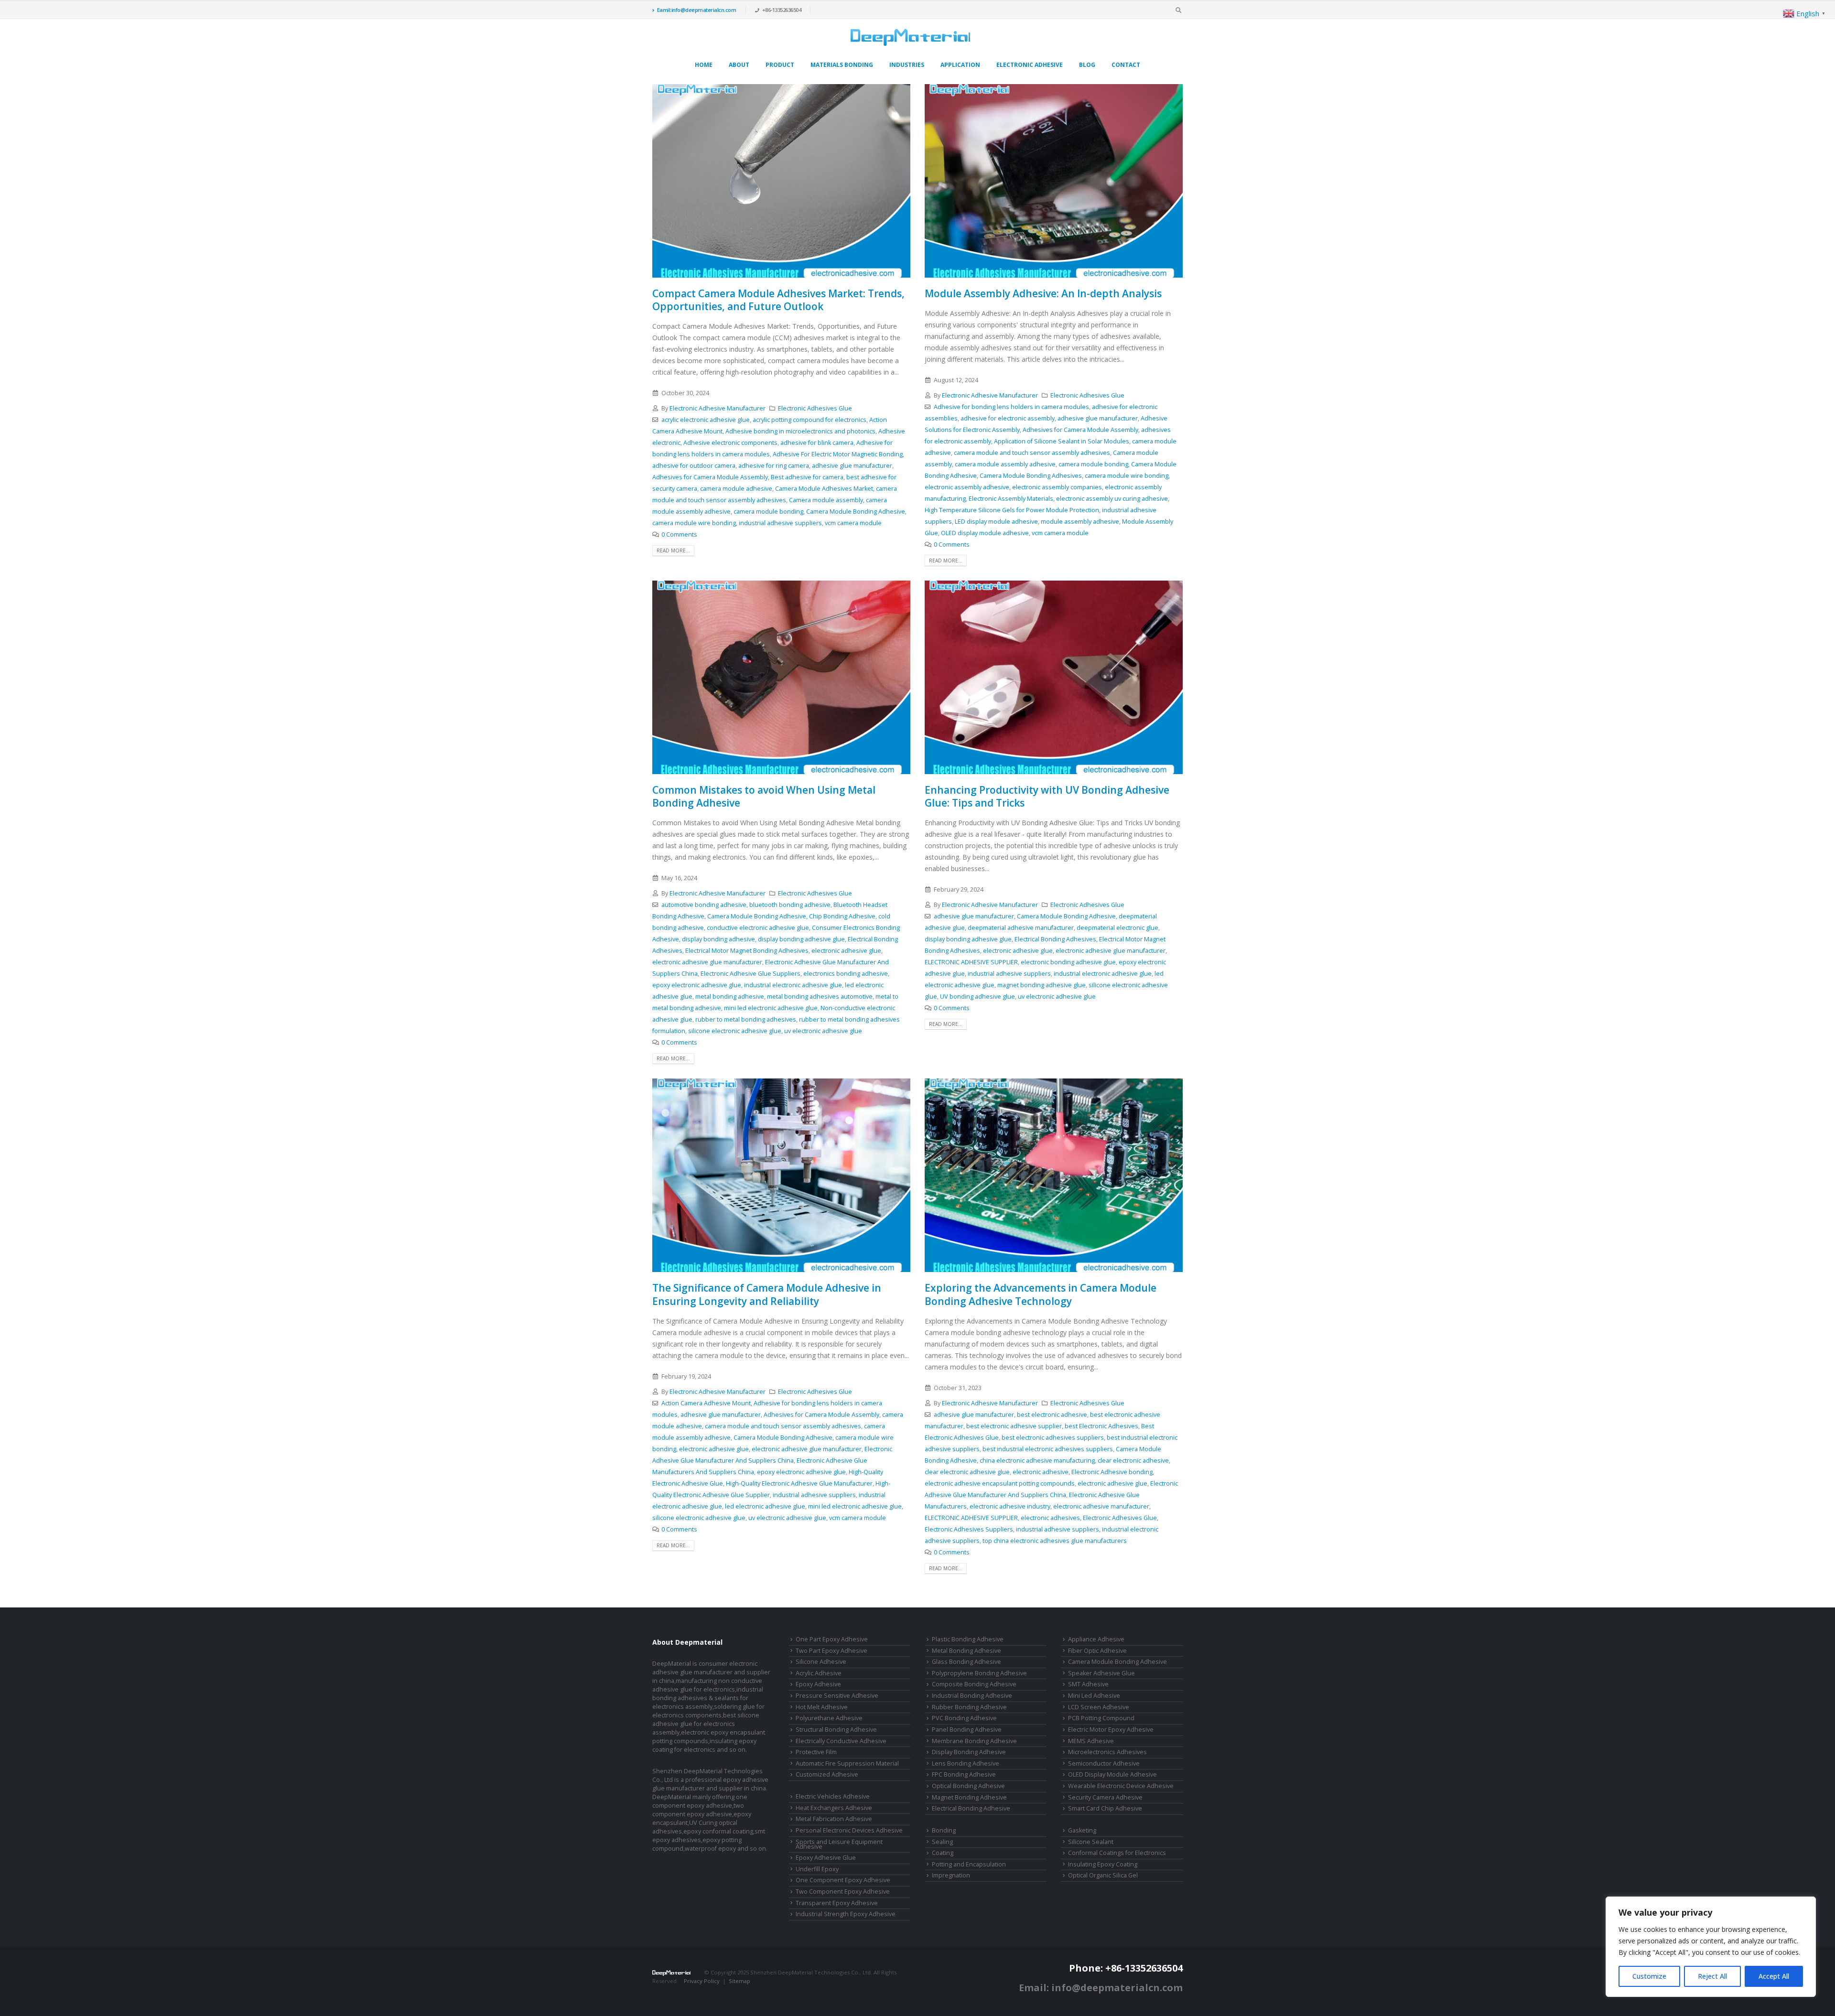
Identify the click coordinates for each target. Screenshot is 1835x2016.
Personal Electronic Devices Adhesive (849, 1830)
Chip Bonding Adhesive (842, 916)
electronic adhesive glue (846, 951)
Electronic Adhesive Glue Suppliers (750, 974)
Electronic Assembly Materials (1011, 499)
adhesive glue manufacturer (852, 466)
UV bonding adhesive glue (977, 997)
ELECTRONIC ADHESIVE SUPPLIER (971, 962)
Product (780, 65)
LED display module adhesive (996, 522)
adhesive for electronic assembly (1008, 418)
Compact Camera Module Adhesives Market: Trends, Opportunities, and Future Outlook (778, 300)
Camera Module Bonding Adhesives (1031, 476)
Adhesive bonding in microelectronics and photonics (800, 431)
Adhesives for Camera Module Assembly (710, 477)
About (739, 65)
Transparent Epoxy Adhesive (837, 1903)
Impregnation (951, 1875)
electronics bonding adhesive (846, 974)
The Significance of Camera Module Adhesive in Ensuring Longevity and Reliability (767, 1294)
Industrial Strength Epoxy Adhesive (846, 1914)
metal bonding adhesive (730, 997)
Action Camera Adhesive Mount (706, 1403)
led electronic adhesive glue (765, 1506)
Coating (943, 1853)
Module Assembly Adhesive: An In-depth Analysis (1043, 293)
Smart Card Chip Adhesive (1105, 1808)
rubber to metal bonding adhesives (746, 1019)
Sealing (942, 1842)
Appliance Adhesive (1096, 1639)
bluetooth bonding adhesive (790, 905)
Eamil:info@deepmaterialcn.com (697, 10)
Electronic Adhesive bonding (1112, 1472)
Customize (1649, 1976)
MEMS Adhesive (1091, 1741)
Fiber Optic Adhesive (1097, 1651)
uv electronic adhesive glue (823, 1031)
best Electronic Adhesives (1101, 1426)
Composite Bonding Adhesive (974, 1684)
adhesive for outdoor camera (694, 466)
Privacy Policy (702, 1981)
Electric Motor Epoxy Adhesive (1111, 1730)
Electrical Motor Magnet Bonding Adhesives (747, 951)
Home (704, 65)
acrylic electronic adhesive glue (706, 420)
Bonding (944, 1830)
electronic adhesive (1041, 1472)
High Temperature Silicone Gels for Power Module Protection (1012, 510)
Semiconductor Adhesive (1104, 1763)
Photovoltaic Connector (722, 1989)
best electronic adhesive (1052, 1415)
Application (960, 65)
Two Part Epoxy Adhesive (831, 1651)
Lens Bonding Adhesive (966, 1763)
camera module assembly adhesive (1005, 464)
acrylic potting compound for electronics (810, 420)
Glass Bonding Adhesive (966, 1662)
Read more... (673, 550)
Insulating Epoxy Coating (1103, 1864)
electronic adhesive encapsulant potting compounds (1000, 1483)
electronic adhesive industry (1010, 1506)
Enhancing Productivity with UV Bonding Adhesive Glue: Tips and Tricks (1047, 796)
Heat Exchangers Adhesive (834, 1808)
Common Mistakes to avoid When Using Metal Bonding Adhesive (764, 796)
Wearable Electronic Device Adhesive (1121, 1786)
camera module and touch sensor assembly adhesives (1032, 453)
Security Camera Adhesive (1105, 1797)
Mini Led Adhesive (1094, 1696)
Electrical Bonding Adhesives (1055, 939)
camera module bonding (768, 512)
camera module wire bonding (694, 523)
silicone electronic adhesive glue (735, 1031)
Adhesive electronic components (730, 443)
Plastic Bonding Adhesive (968, 1639)
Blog (1087, 65)
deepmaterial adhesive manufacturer (1021, 928)
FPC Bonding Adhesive (964, 1774)
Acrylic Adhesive (819, 1673)
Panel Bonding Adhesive (967, 1730)
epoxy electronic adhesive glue (697, 985)
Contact (1126, 65)
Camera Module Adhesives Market (824, 489)
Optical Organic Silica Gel (1103, 1875)
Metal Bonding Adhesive (966, 1651)
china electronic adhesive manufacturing (1037, 1461)
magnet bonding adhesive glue (1042, 985)
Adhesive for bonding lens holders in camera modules (1011, 407)
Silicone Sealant (1091, 1842)
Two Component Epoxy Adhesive (843, 1892)
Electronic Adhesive (1030, 65)
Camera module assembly (826, 500)
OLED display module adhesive (985, 533)
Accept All (1774, 1976)
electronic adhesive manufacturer (1101, 1506)
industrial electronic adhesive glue (793, 985)
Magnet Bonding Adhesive (969, 1797)
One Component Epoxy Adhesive (843, 1880)
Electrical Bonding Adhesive (971, 1808)
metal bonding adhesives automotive (820, 997)
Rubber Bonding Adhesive (969, 1707)
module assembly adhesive (1080, 522)
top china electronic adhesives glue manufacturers (1055, 1541)
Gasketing (1082, 1830)
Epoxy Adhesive (818, 1684)
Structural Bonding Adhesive (836, 1730)
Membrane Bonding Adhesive (974, 1741)
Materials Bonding (842, 65)
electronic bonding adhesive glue (1068, 962)
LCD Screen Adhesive (1099, 1707)
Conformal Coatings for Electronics (1117, 1853)
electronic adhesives (1050, 1518)
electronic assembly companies (1057, 487)
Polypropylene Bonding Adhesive (979, 1673)
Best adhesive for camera (807, 477)
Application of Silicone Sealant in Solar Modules (1062, 441)
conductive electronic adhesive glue (758, 928)
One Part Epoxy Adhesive (832, 1639)
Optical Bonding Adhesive (968, 1786)
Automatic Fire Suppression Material (847, 1763)
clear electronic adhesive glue (967, 1472)
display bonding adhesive (718, 939)
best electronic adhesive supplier (1014, 1426)
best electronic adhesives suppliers (1053, 1438)
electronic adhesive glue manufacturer (707, 962)
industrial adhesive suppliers (780, 523)
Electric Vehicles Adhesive (833, 1796)
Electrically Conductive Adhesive (841, 1741)
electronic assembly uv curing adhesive (1112, 499)
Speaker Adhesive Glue (1101, 1673)
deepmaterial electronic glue (1117, 928)
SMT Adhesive (1088, 1684)
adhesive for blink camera (817, 443)
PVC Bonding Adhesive (964, 1718)
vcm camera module (853, 523)
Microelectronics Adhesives (1107, 1752)
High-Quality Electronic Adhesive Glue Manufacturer (799, 1483)
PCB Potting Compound (1101, 1718)
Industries (907, 65)
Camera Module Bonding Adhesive (856, 512)
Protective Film (816, 1752)
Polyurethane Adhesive (829, 1718)
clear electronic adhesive (1133, 1461)
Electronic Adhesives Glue (815, 408)
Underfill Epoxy (817, 1869)
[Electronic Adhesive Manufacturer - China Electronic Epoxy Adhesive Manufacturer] (910, 37)
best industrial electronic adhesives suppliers (1048, 1449)
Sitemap (739, 1981)
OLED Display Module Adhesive (1112, 1774)
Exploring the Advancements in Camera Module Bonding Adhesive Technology (1041, 1294)
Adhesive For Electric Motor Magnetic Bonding (838, 454)
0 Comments (679, 534)
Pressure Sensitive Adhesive (837, 1696)
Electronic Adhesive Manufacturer (718, 408)
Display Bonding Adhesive (969, 1752)
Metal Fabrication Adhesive (834, 1819)
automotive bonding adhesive (704, 905)
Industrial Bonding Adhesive (972, 1696)
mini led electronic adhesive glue (771, 1008)
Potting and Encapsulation (969, 1864)
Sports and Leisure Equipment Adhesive (839, 1844)
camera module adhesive (736, 489)
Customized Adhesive (827, 1774)
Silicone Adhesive (821, 1662)
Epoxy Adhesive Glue (826, 1858)
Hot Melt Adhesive (822, 1707)
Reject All (1712, 1976)
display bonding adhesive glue (801, 939)
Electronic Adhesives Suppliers (969, 1529)
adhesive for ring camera (774, 466)
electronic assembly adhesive (967, 487)
